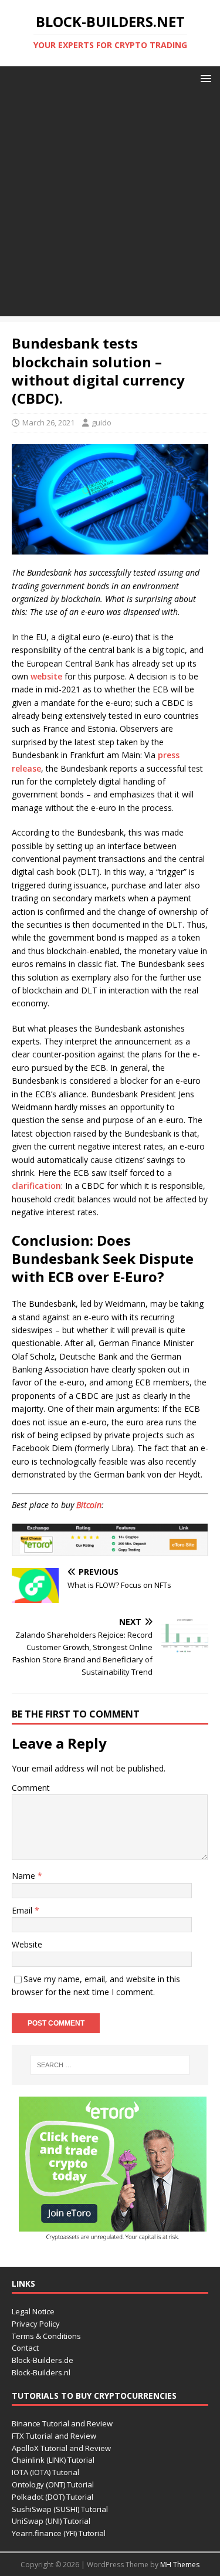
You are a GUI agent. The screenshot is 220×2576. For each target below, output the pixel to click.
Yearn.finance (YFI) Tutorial (59, 2533)
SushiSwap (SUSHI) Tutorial (60, 2509)
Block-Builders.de (43, 2360)
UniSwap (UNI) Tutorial (51, 2521)
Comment (31, 1788)
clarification (36, 1186)
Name (25, 1876)
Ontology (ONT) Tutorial (53, 2484)
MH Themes (180, 2565)
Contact (25, 2348)
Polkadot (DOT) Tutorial (53, 2497)
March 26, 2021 (48, 422)
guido (101, 422)
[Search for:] (110, 2065)
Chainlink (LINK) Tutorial (53, 2460)
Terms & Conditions (46, 2336)
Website (27, 1944)
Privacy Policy (36, 2324)
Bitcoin (89, 1505)
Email (23, 1910)
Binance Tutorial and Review (62, 2423)
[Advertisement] (110, 206)
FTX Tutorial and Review (54, 2436)
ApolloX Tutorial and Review (61, 2448)
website (46, 676)
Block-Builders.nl (41, 2372)
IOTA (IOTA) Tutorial (45, 2472)
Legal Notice (33, 2311)
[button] (204, 78)
